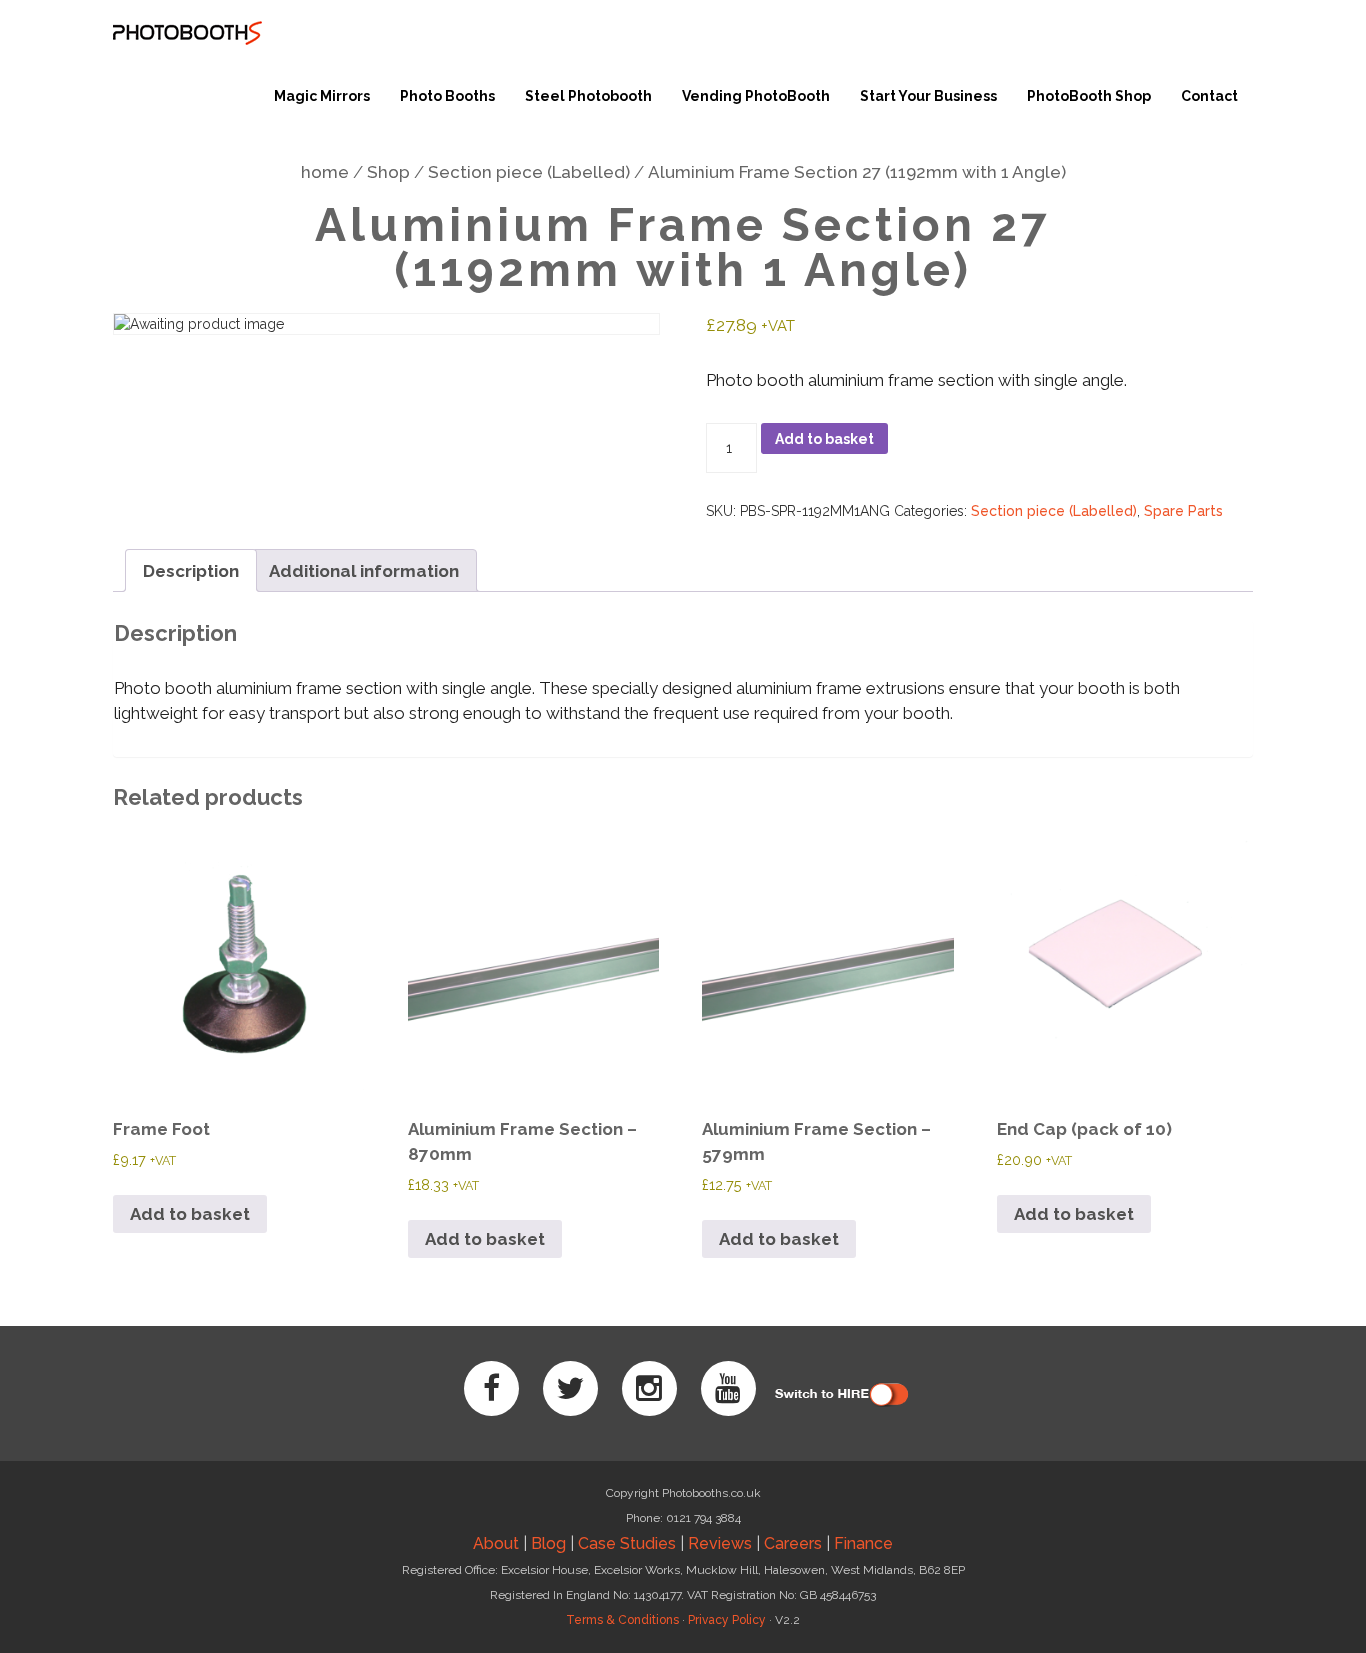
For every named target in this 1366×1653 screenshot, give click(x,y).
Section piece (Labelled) (529, 172)
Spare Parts (1183, 511)
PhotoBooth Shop (1089, 96)
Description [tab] (191, 571)
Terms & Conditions (622, 1620)
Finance (863, 1543)
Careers (793, 1543)
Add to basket (824, 439)
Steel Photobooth (588, 96)
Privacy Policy (727, 1620)
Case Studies (627, 1543)
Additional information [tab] (364, 571)
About (496, 1543)
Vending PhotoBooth (756, 96)
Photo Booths (447, 96)
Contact (1209, 96)
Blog (548, 1543)
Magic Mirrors (322, 96)
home (325, 172)
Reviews (720, 1543)
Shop (388, 172)
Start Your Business (928, 96)
